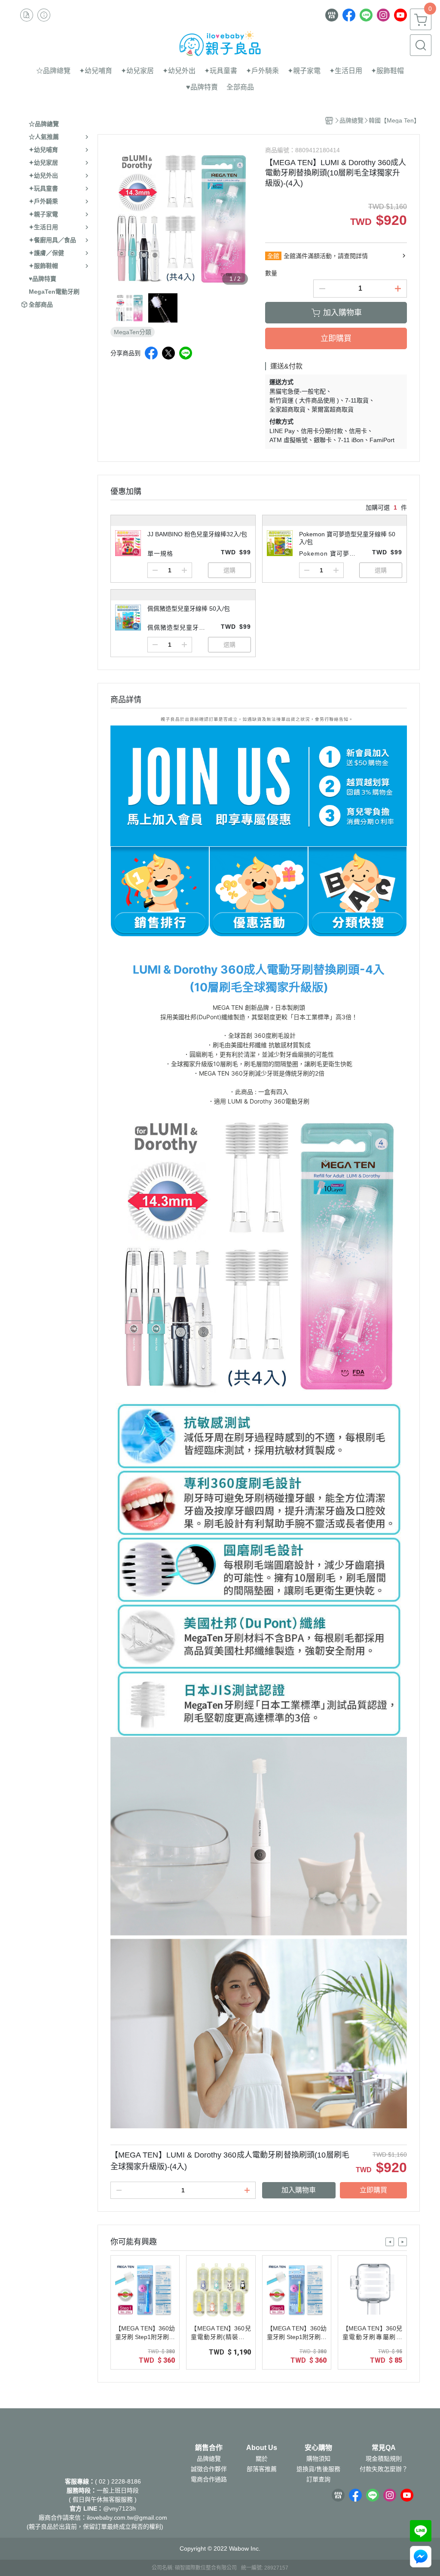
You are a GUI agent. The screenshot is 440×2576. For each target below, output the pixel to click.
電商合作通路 (209, 2479)
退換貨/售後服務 (318, 2469)
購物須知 (318, 2459)
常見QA (384, 2448)
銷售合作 (209, 2448)
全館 (273, 256)
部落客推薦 (262, 2469)
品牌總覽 (209, 2459)
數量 (271, 273)
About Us (262, 2448)
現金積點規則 (384, 2459)
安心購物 (318, 2448)
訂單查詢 (318, 2479)
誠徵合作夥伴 (209, 2469)
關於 (262, 2459)
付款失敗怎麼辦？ (384, 2469)
